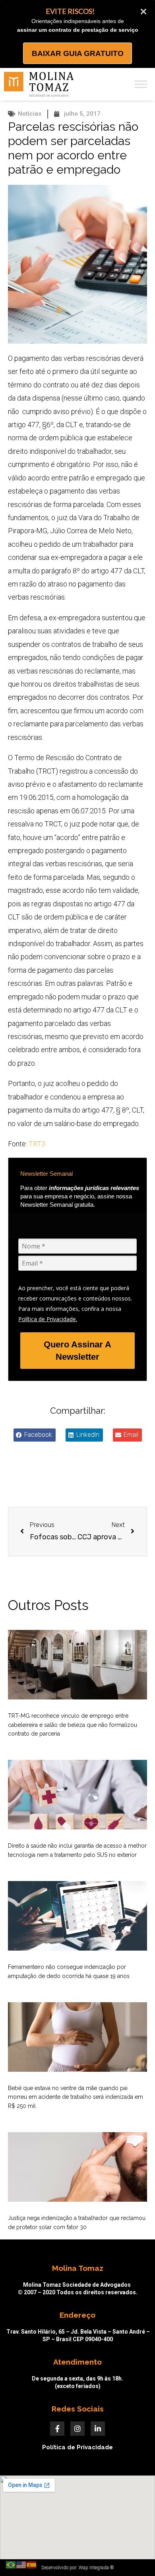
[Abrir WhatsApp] (135, 2556)
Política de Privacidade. (48, 1319)
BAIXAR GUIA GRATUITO (78, 53)
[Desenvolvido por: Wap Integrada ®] (77, 2568)
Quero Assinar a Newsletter (77, 1351)
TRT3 (37, 1144)
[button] (35, 1435)
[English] (21, 2564)
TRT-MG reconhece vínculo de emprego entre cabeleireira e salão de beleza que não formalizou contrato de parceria (73, 1725)
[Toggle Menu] (141, 84)
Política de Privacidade (77, 2447)
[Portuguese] (11, 2564)
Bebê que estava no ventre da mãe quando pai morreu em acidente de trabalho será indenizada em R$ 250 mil (76, 2097)
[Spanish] (32, 2564)
